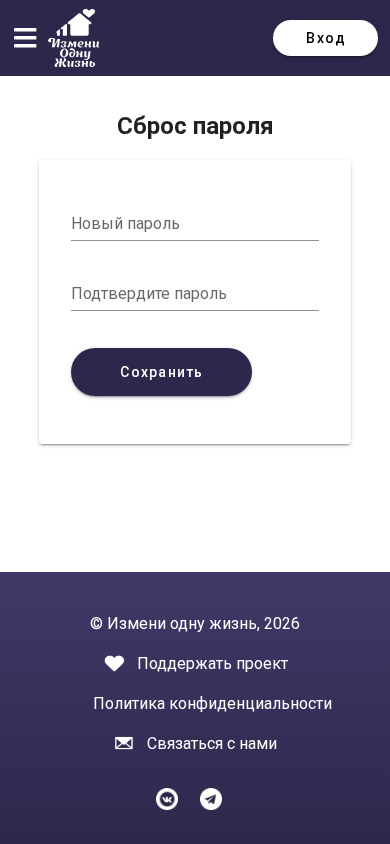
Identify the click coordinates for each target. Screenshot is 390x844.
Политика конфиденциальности (212, 703)
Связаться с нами (212, 743)
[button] (30, 38)
